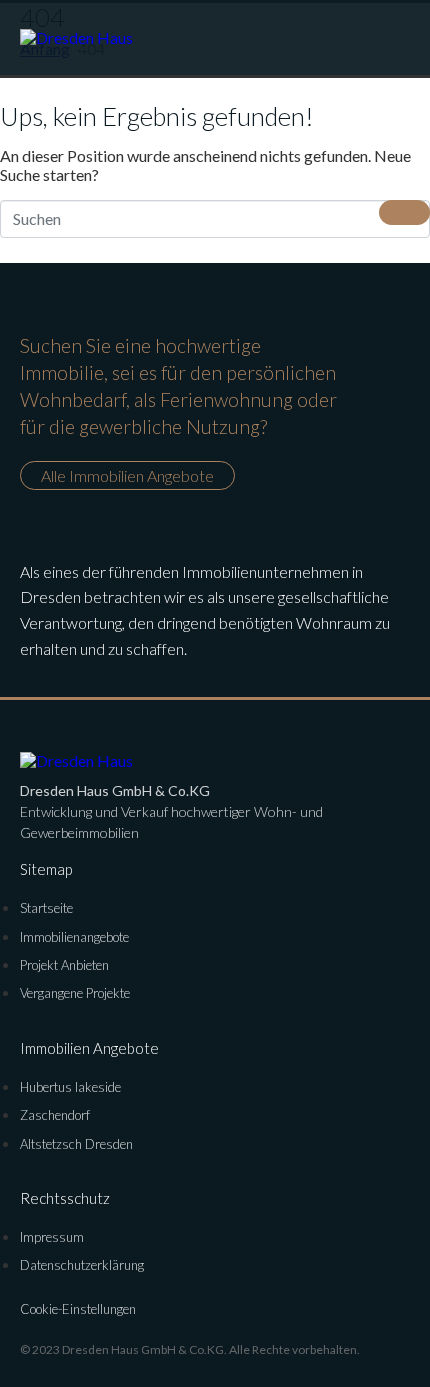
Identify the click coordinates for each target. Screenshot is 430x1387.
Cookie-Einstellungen (78, 1309)
